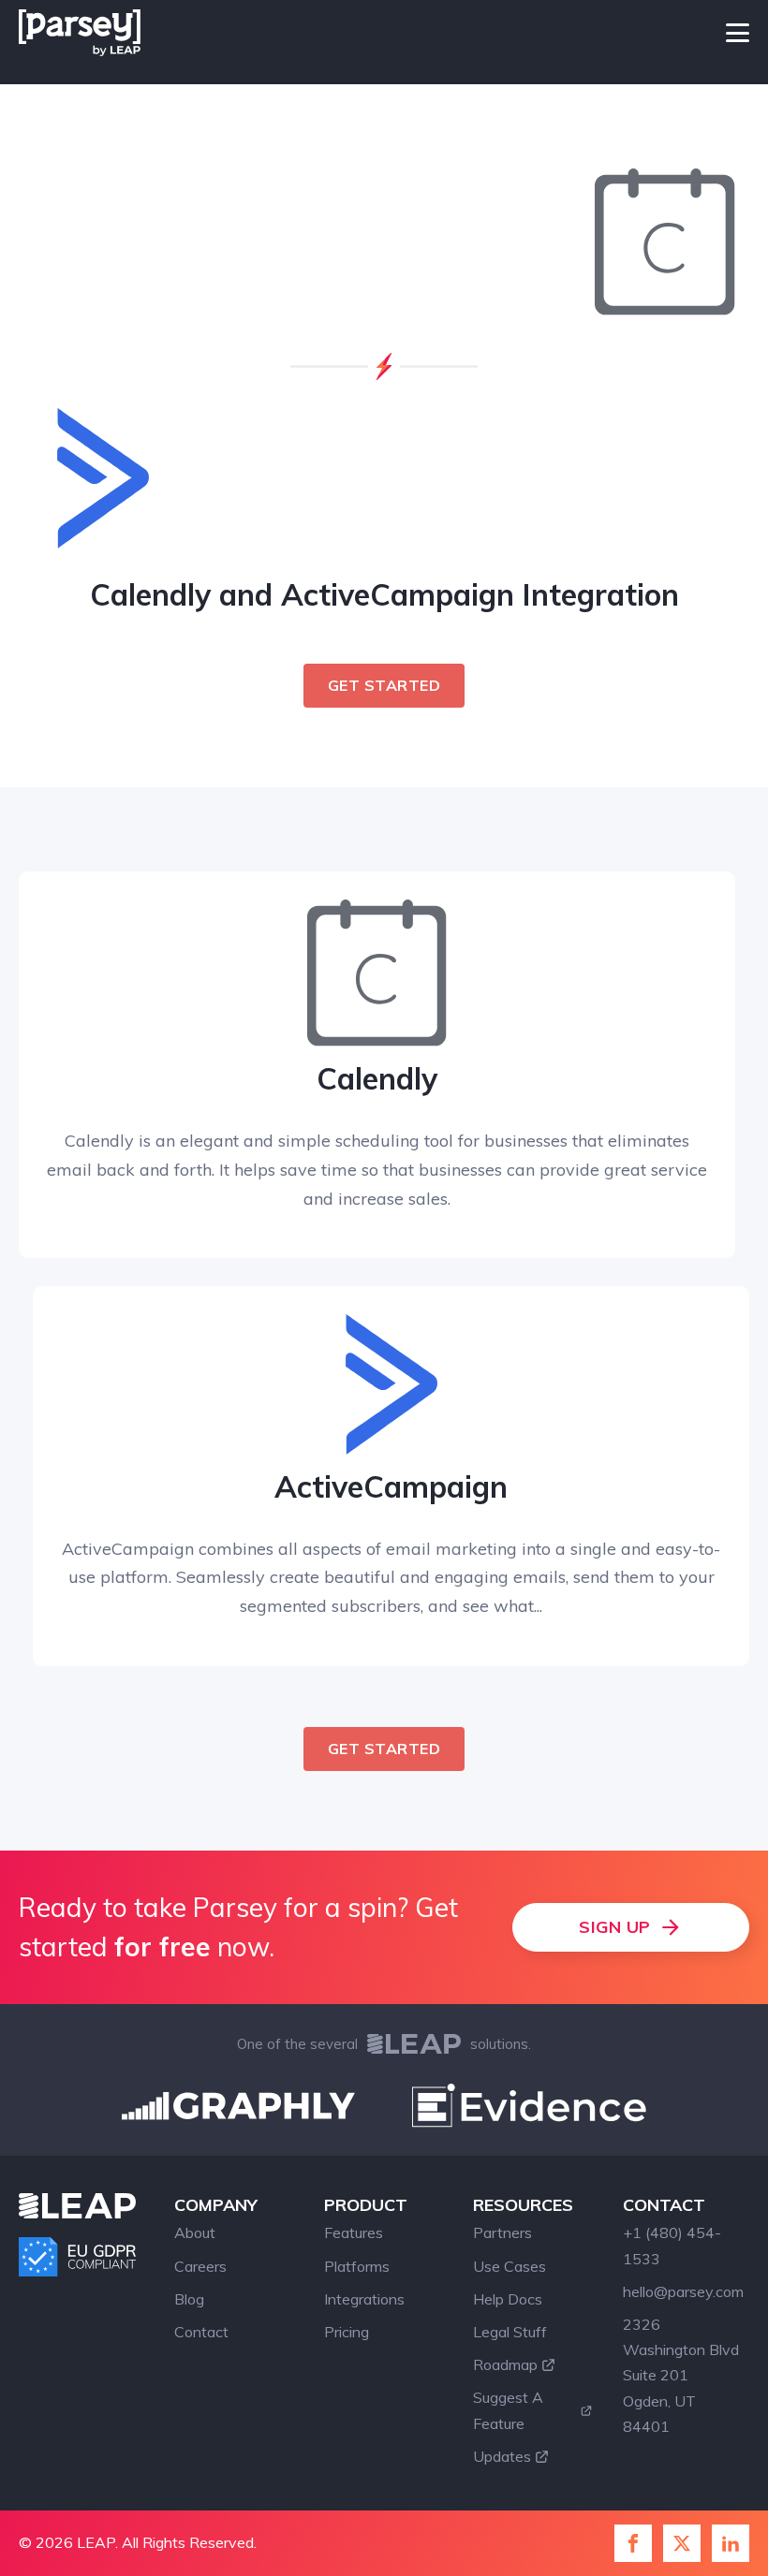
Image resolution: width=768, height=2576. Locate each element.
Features (354, 2232)
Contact (201, 2332)
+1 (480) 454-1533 (672, 2245)
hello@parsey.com (683, 2291)
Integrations (364, 2299)
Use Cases (510, 2266)
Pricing (347, 2332)
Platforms (357, 2266)
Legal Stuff (510, 2332)
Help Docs (508, 2299)
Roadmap (505, 2364)
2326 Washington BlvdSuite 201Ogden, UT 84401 (681, 2375)
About (195, 2232)
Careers (200, 2266)
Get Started (384, 685)
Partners (502, 2232)
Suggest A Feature (508, 2410)
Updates (502, 2456)
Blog (189, 2299)
